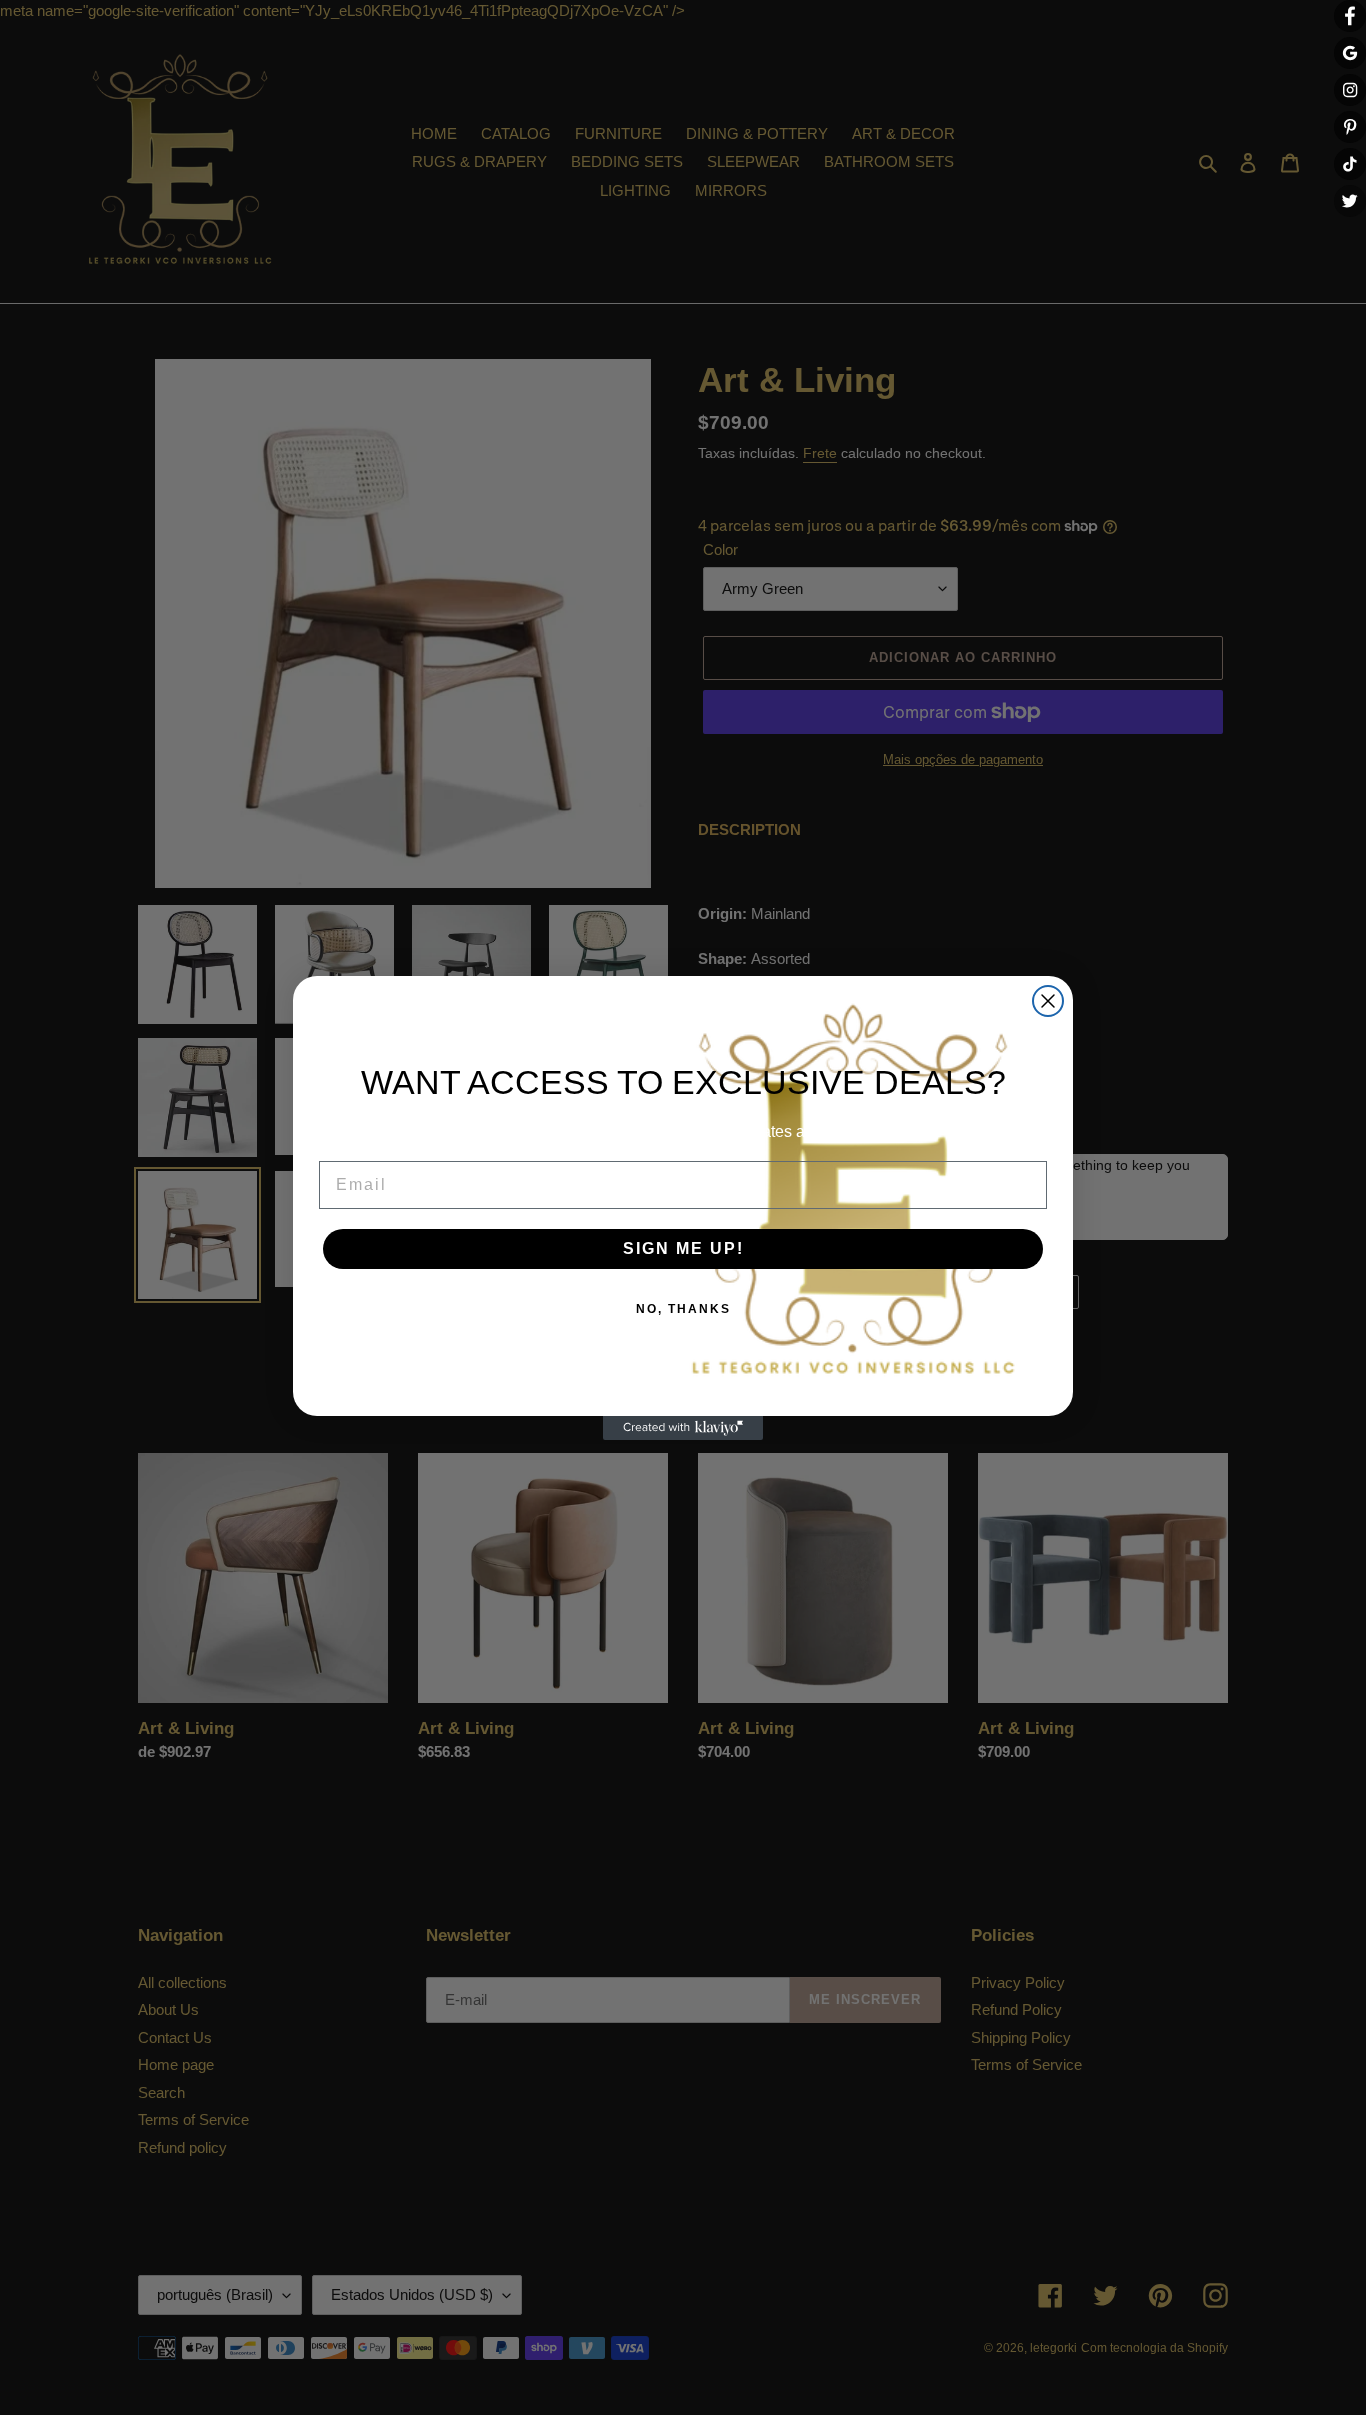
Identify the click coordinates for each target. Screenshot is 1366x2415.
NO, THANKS (683, 1309)
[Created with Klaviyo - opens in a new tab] (683, 1428)
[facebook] (1350, 16)
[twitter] (1350, 201)
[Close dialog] (1048, 1001)
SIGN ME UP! (683, 1248)
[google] (1350, 53)
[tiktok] (1350, 164)
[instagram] (1350, 90)
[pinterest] (1350, 127)
